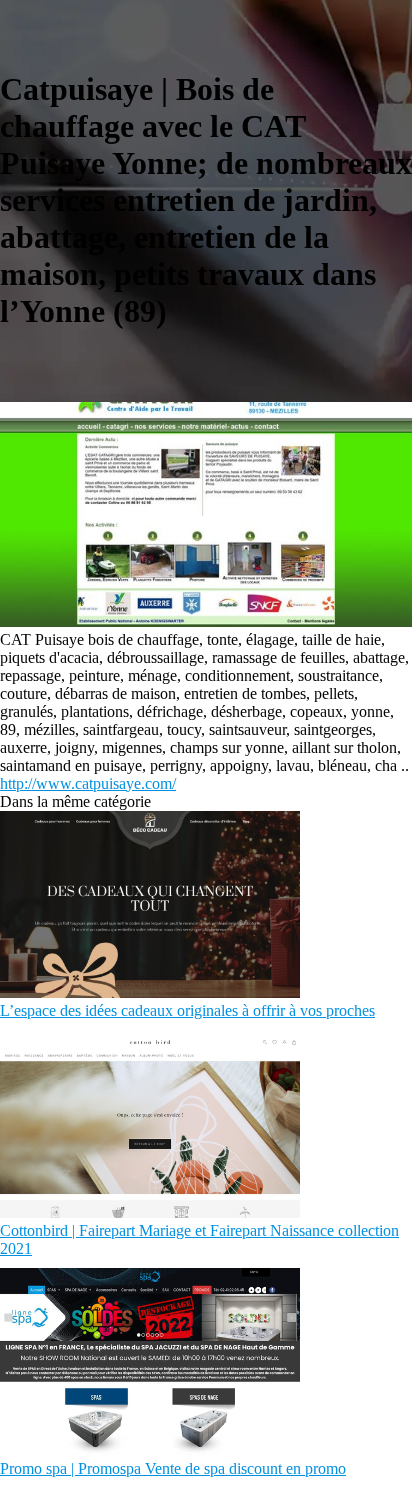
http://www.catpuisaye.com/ (88, 783)
